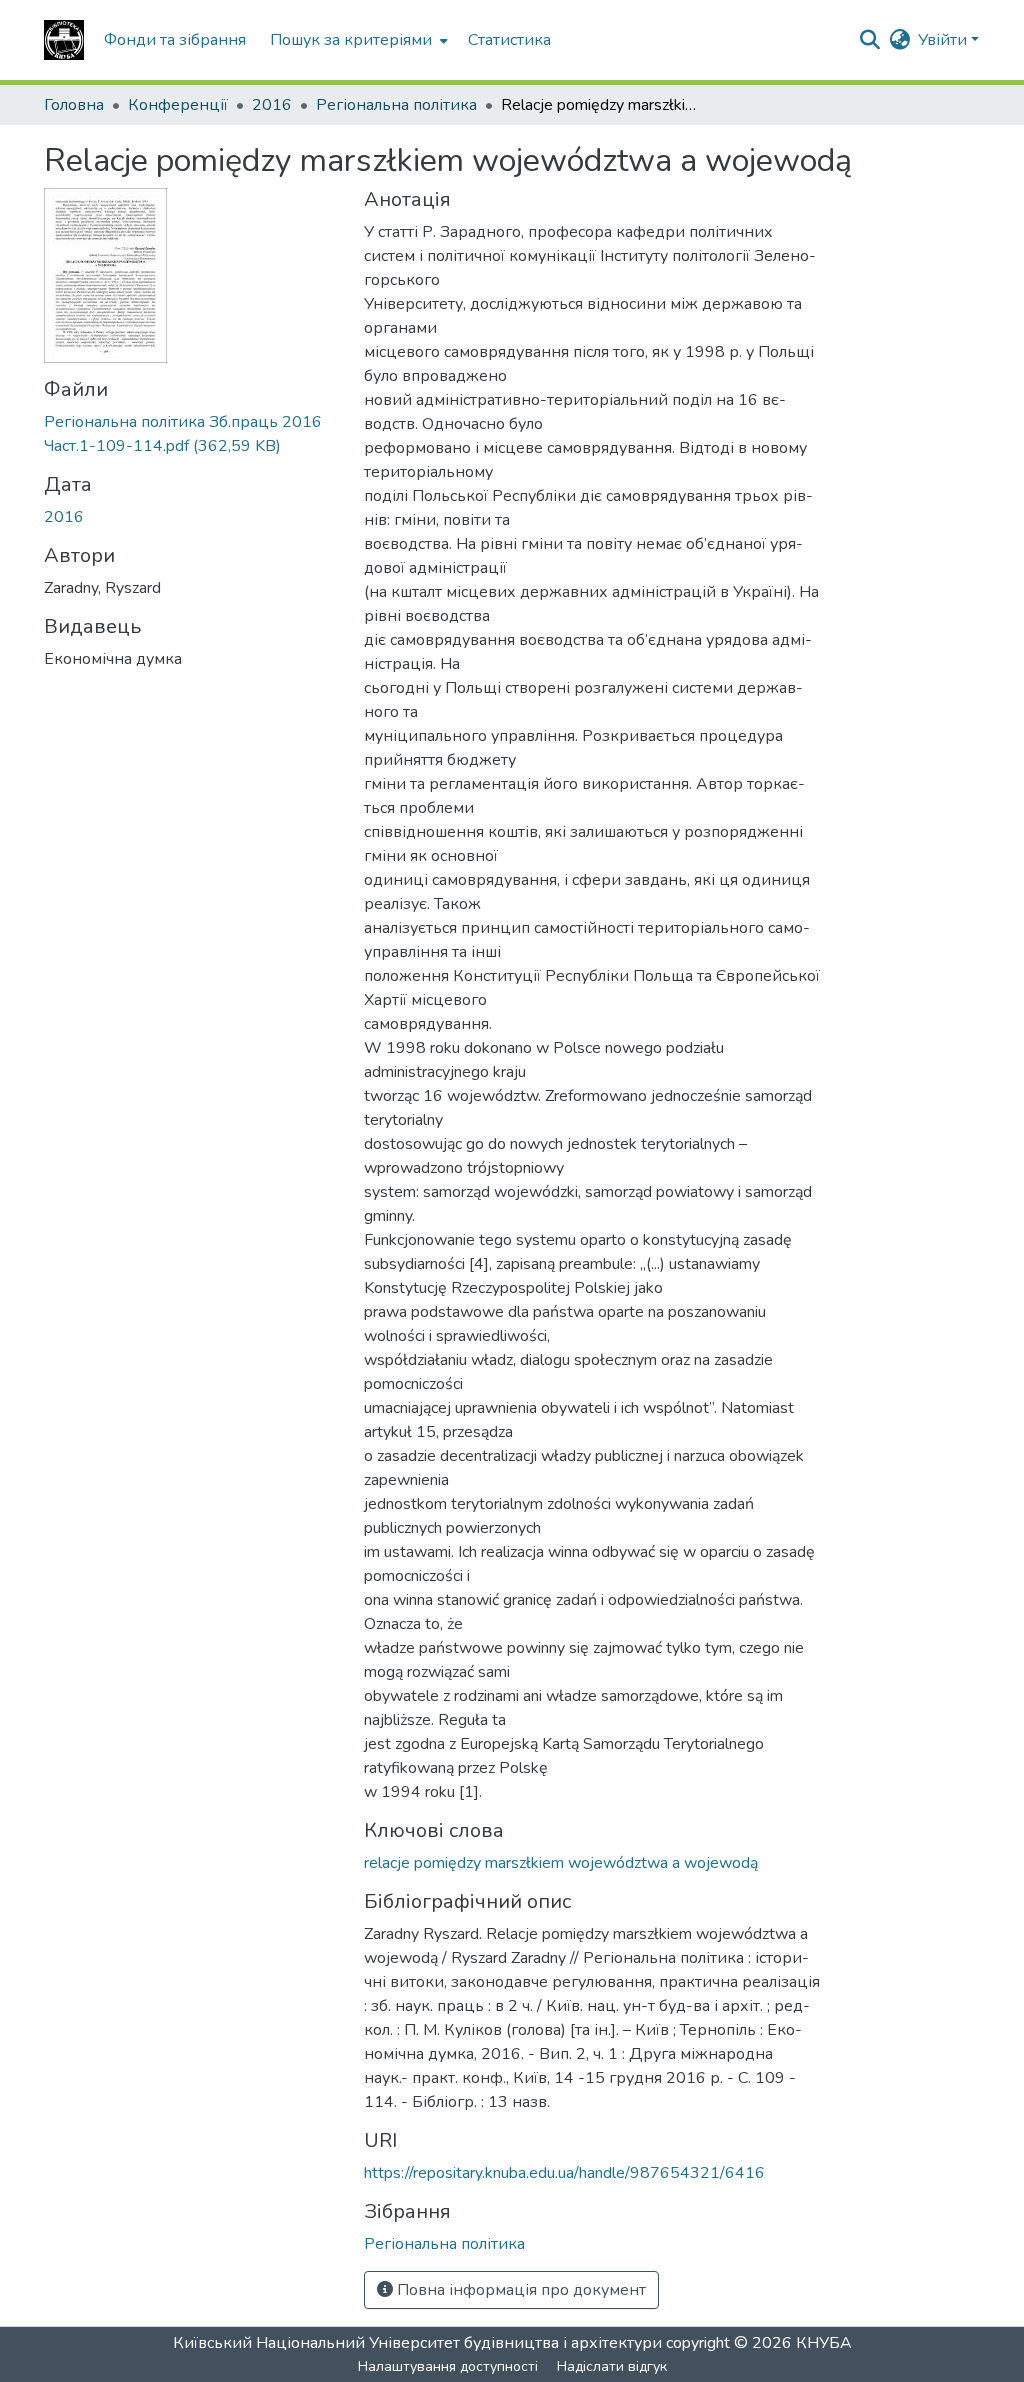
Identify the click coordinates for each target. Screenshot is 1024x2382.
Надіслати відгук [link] (612, 2366)
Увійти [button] (944, 40)
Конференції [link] (178, 105)
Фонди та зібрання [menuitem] (175, 40)
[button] (64, 40)
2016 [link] (272, 105)
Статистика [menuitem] (509, 40)
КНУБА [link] (824, 2343)
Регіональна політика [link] (396, 105)
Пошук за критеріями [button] (351, 40)
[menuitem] (357, 40)
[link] (192, 434)
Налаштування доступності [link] (448, 2366)
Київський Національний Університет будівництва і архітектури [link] (417, 2343)
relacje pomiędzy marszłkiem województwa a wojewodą (561, 1863)
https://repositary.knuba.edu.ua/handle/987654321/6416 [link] (564, 2173)
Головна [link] (74, 105)
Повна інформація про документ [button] (519, 2290)
